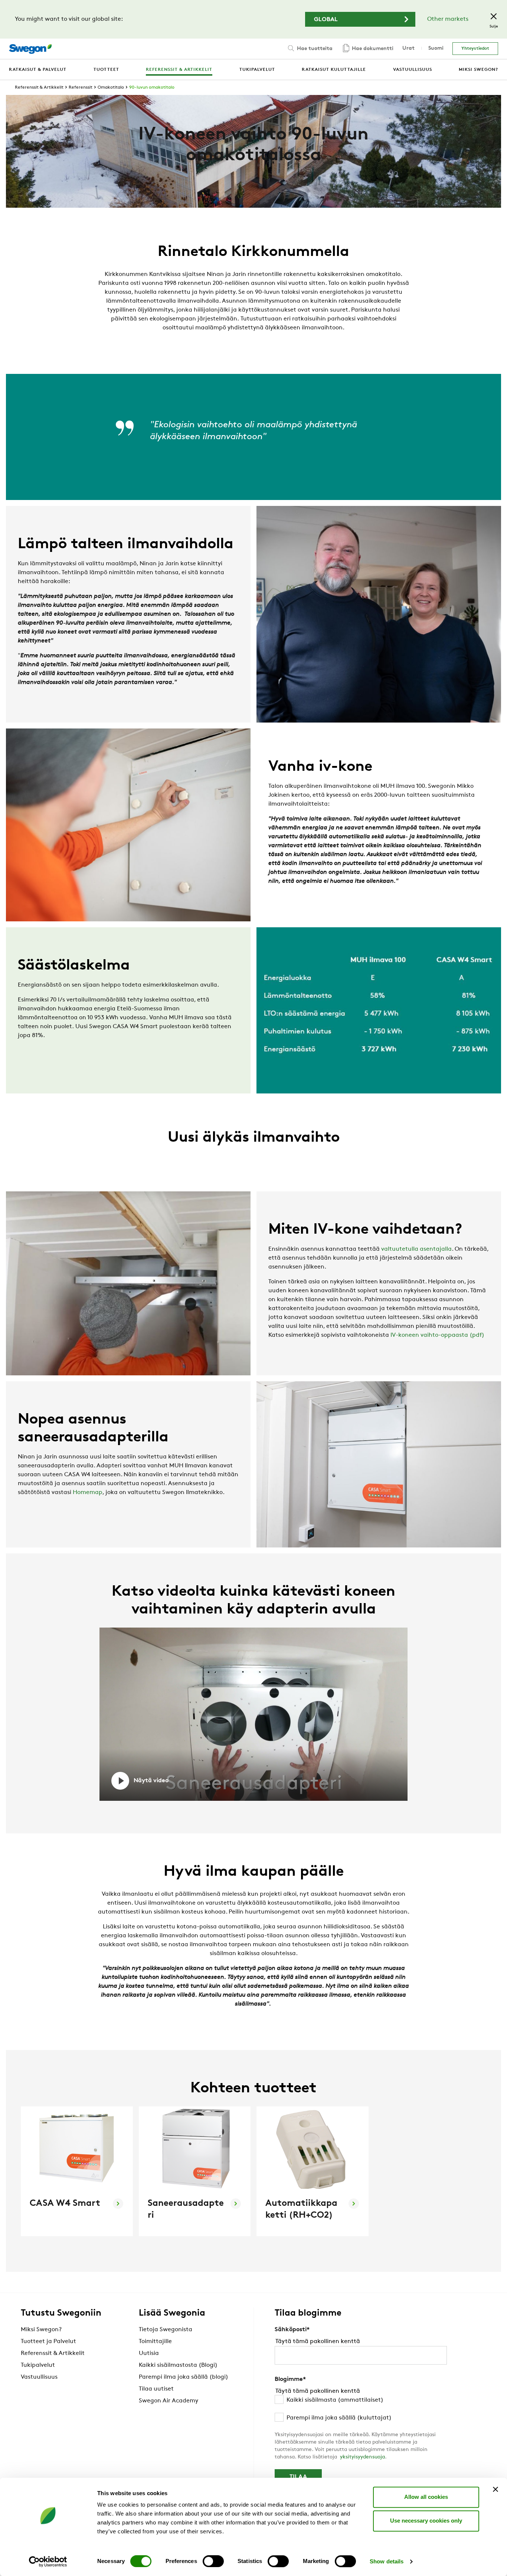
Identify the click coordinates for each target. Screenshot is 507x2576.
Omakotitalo (111, 88)
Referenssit (81, 88)
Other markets (448, 19)
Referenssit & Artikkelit (39, 88)
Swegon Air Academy (169, 2401)
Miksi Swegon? (41, 2330)
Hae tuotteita (314, 49)
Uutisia (149, 2353)
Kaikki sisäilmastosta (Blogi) (178, 2365)
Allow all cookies (426, 2497)
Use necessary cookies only (426, 2521)
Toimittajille (155, 2342)
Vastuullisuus (39, 2377)
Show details (387, 2561)
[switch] (213, 2561)
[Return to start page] (30, 49)
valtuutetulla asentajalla (416, 1249)
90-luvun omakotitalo (152, 88)
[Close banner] (495, 2489)
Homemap (88, 1493)
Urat (408, 48)
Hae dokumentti (372, 49)
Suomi (436, 48)
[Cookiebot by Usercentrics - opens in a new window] (48, 2562)
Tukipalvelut (38, 2365)
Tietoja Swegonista (166, 2330)
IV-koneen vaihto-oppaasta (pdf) (437, 1335)
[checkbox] (361, 2409)
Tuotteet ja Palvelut (48, 2342)
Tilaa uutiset (156, 2389)
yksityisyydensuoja (362, 2457)
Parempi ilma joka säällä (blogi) (184, 2377)
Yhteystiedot (475, 49)
